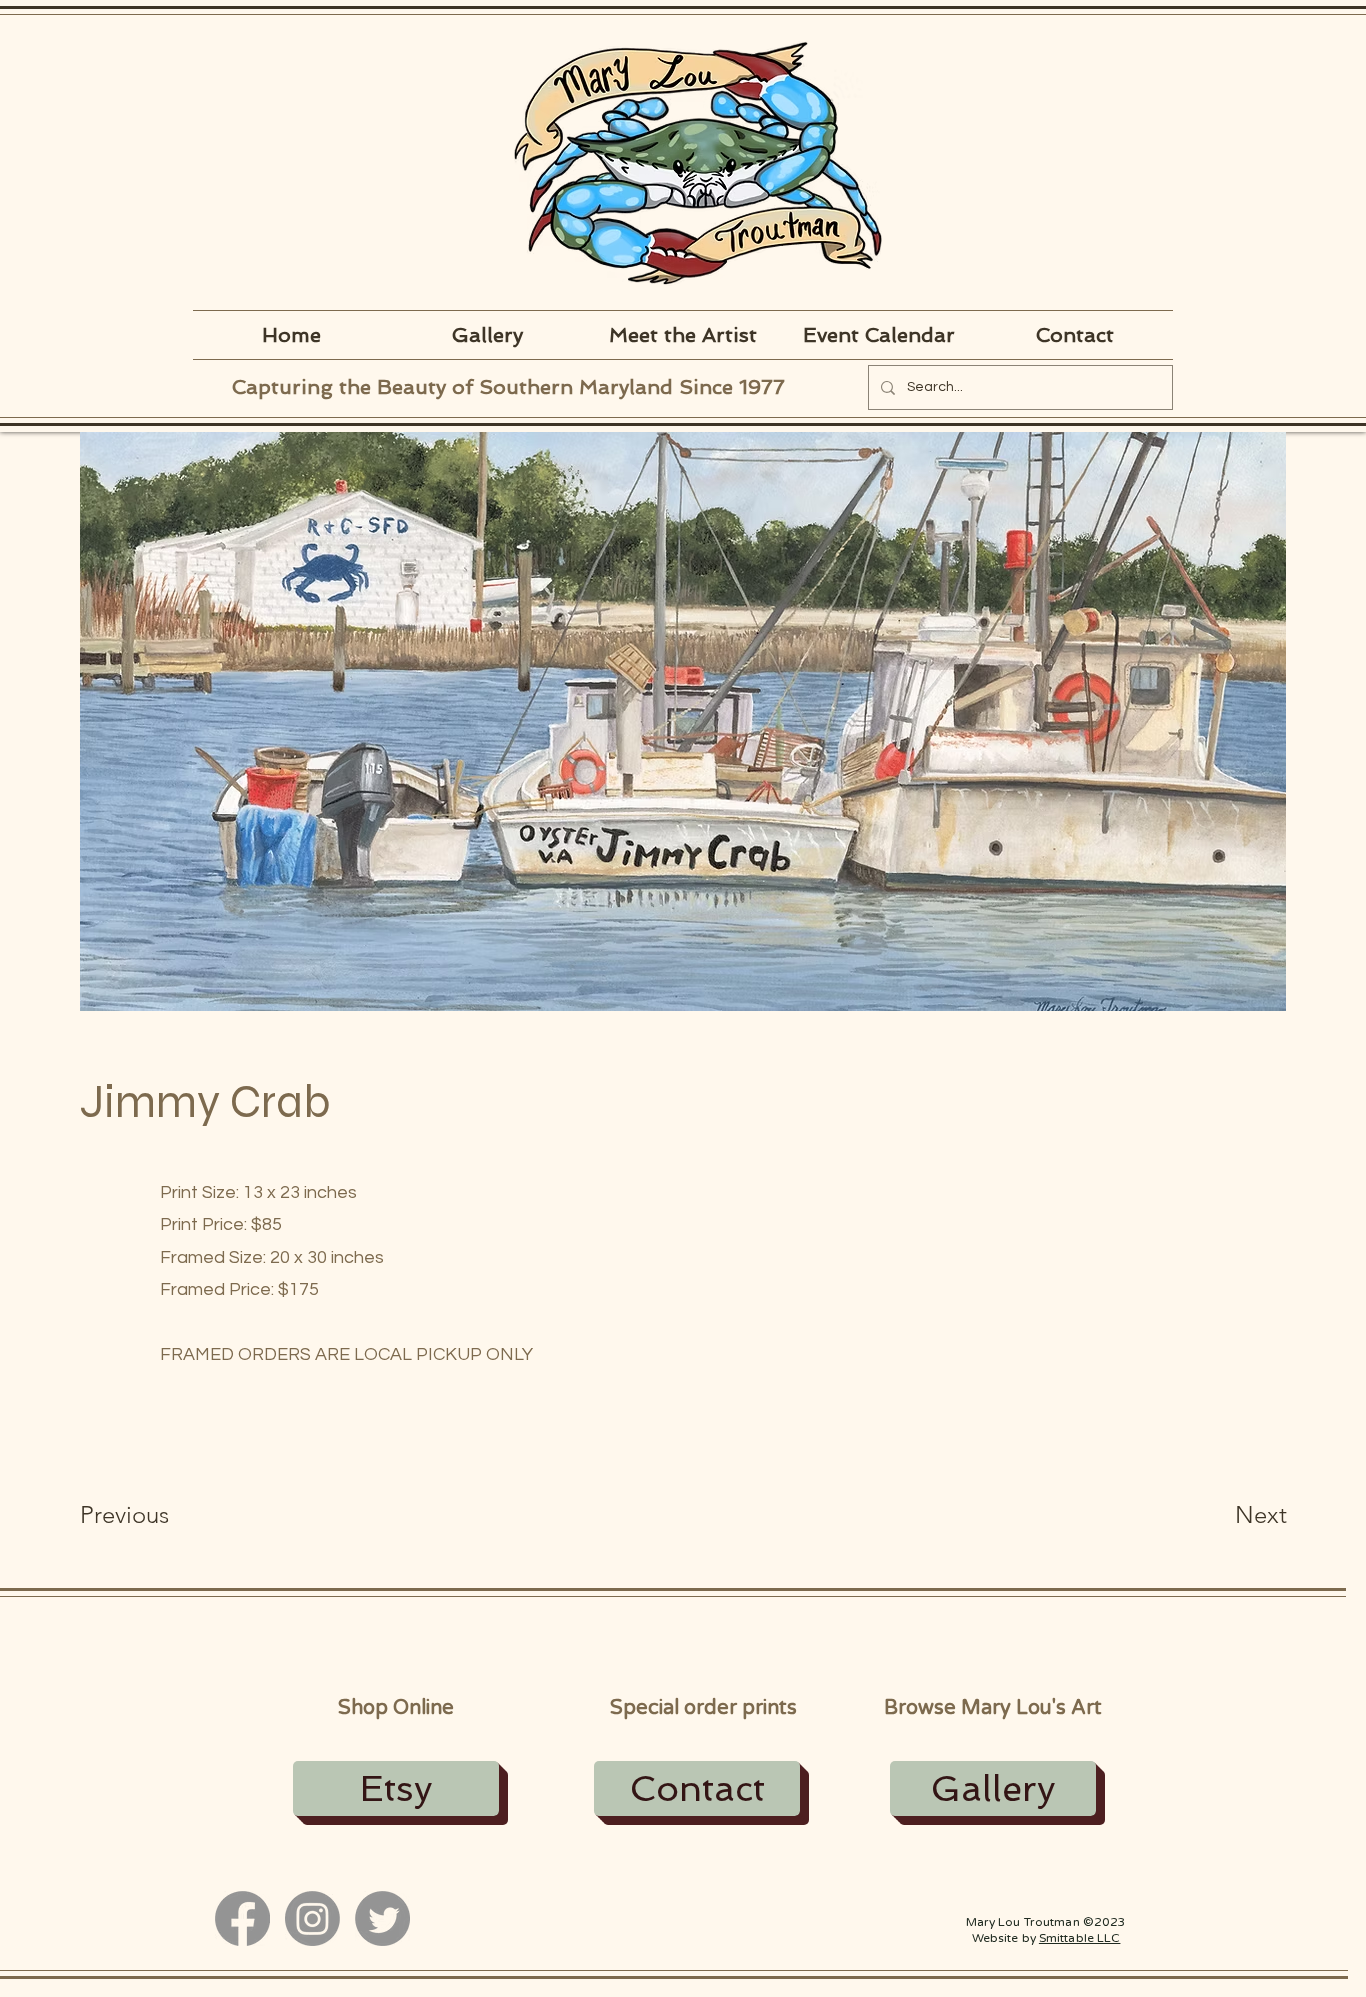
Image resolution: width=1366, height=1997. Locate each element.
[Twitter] (382, 1918)
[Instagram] (312, 1918)
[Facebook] (242, 1918)
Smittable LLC (1080, 1938)
